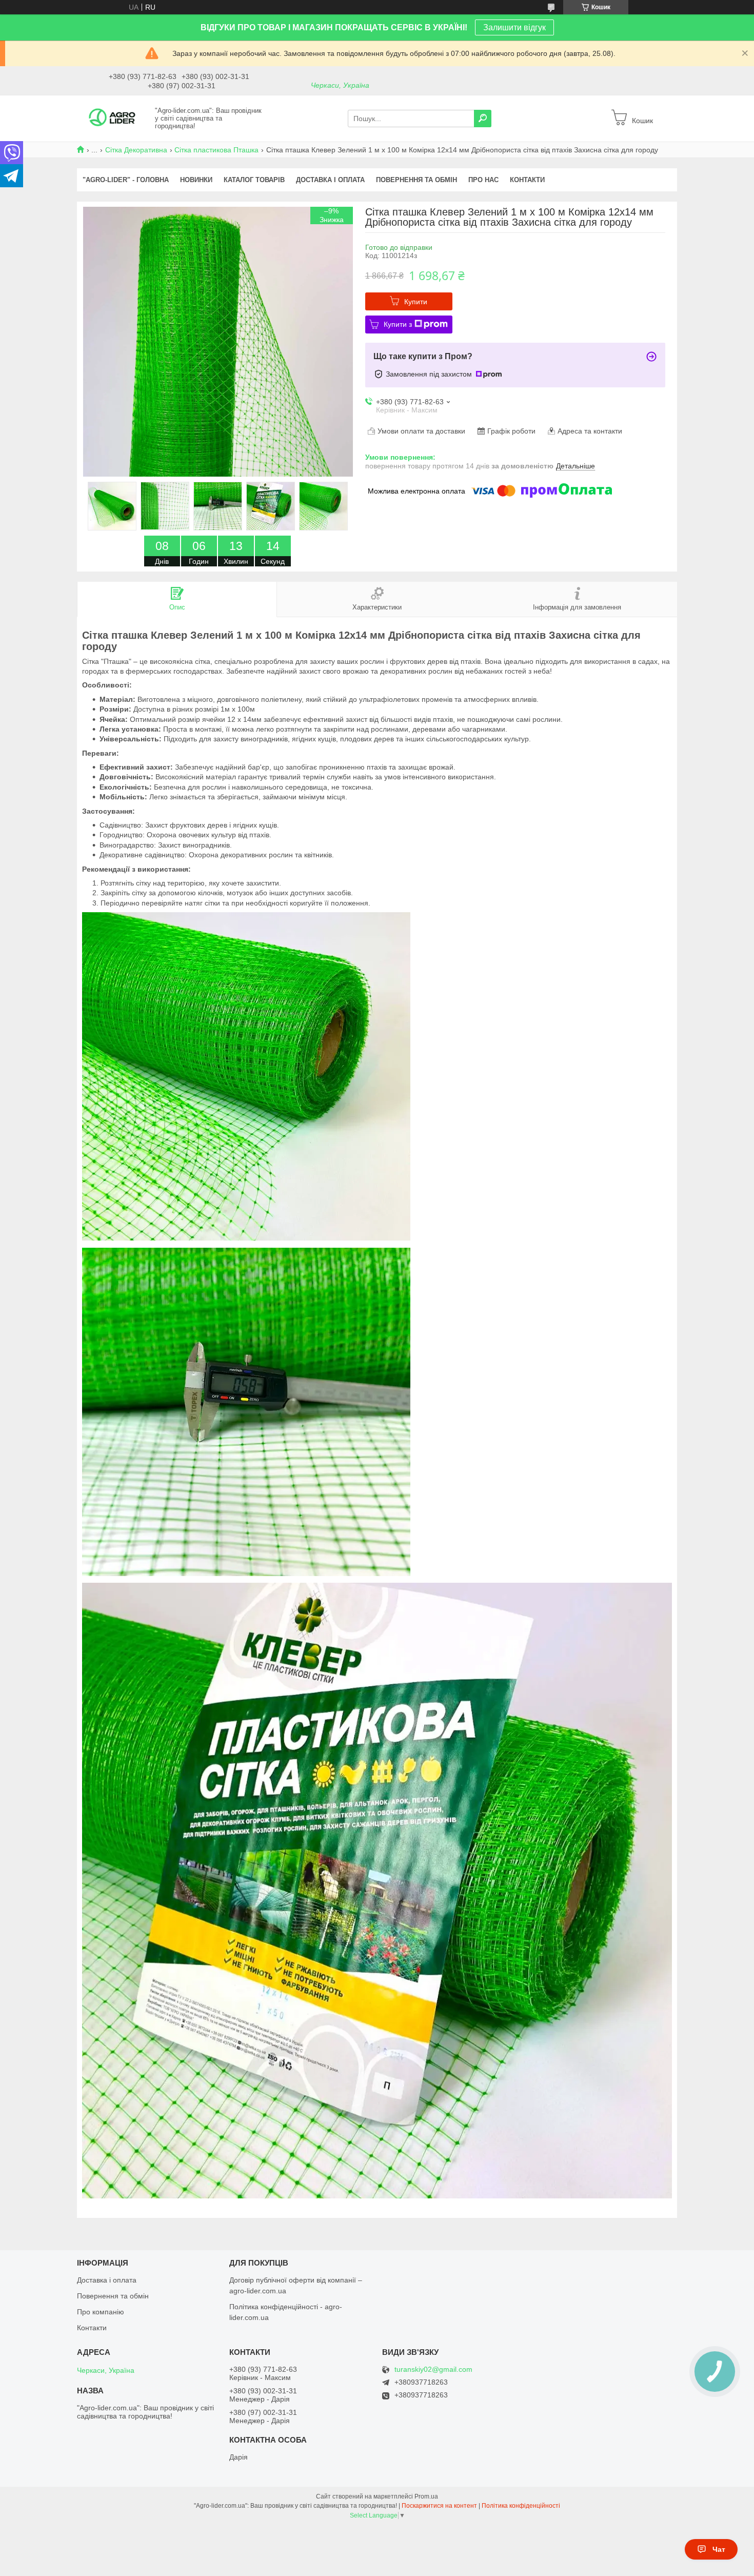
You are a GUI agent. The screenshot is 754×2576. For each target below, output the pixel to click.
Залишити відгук (514, 27)
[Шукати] (483, 119)
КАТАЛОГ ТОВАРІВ (254, 180)
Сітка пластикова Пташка (216, 150)
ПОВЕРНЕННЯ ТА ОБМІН (416, 180)
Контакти (92, 2328)
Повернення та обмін (113, 2296)
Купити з (398, 324)
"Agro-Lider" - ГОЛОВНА (126, 180)
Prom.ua (426, 2496)
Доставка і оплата (107, 2280)
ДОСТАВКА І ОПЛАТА (330, 180)
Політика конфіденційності (521, 2506)
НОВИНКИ (196, 180)
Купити (416, 302)
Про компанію (101, 2312)
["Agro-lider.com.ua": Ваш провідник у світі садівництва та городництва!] (113, 118)
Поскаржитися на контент (439, 2506)
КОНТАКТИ (527, 180)
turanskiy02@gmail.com (433, 2369)
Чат (719, 2549)
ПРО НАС (483, 180)
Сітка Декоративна (136, 150)
